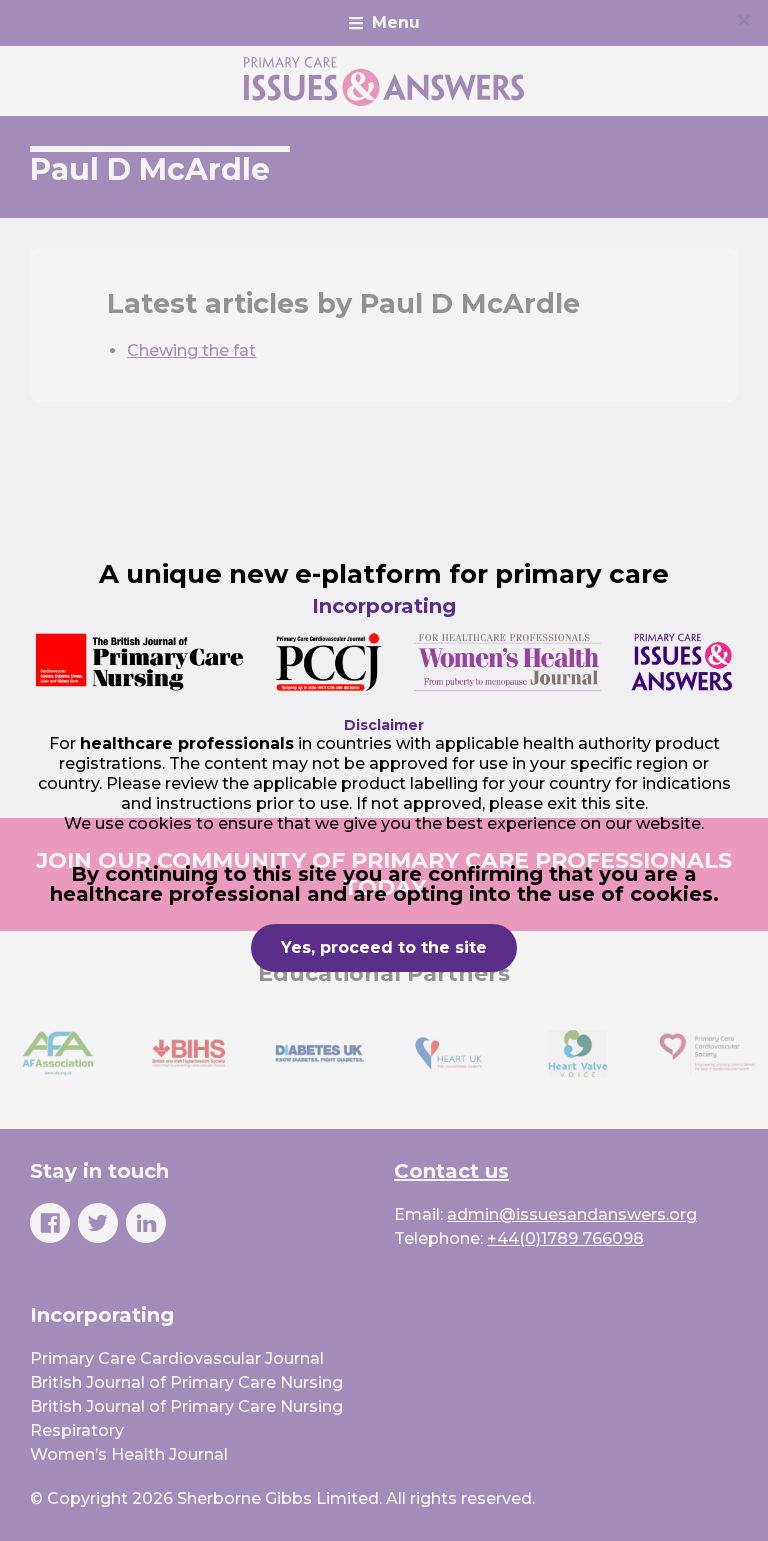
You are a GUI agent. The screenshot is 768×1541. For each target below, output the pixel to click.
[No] (743, 20)
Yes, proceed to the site (384, 947)
